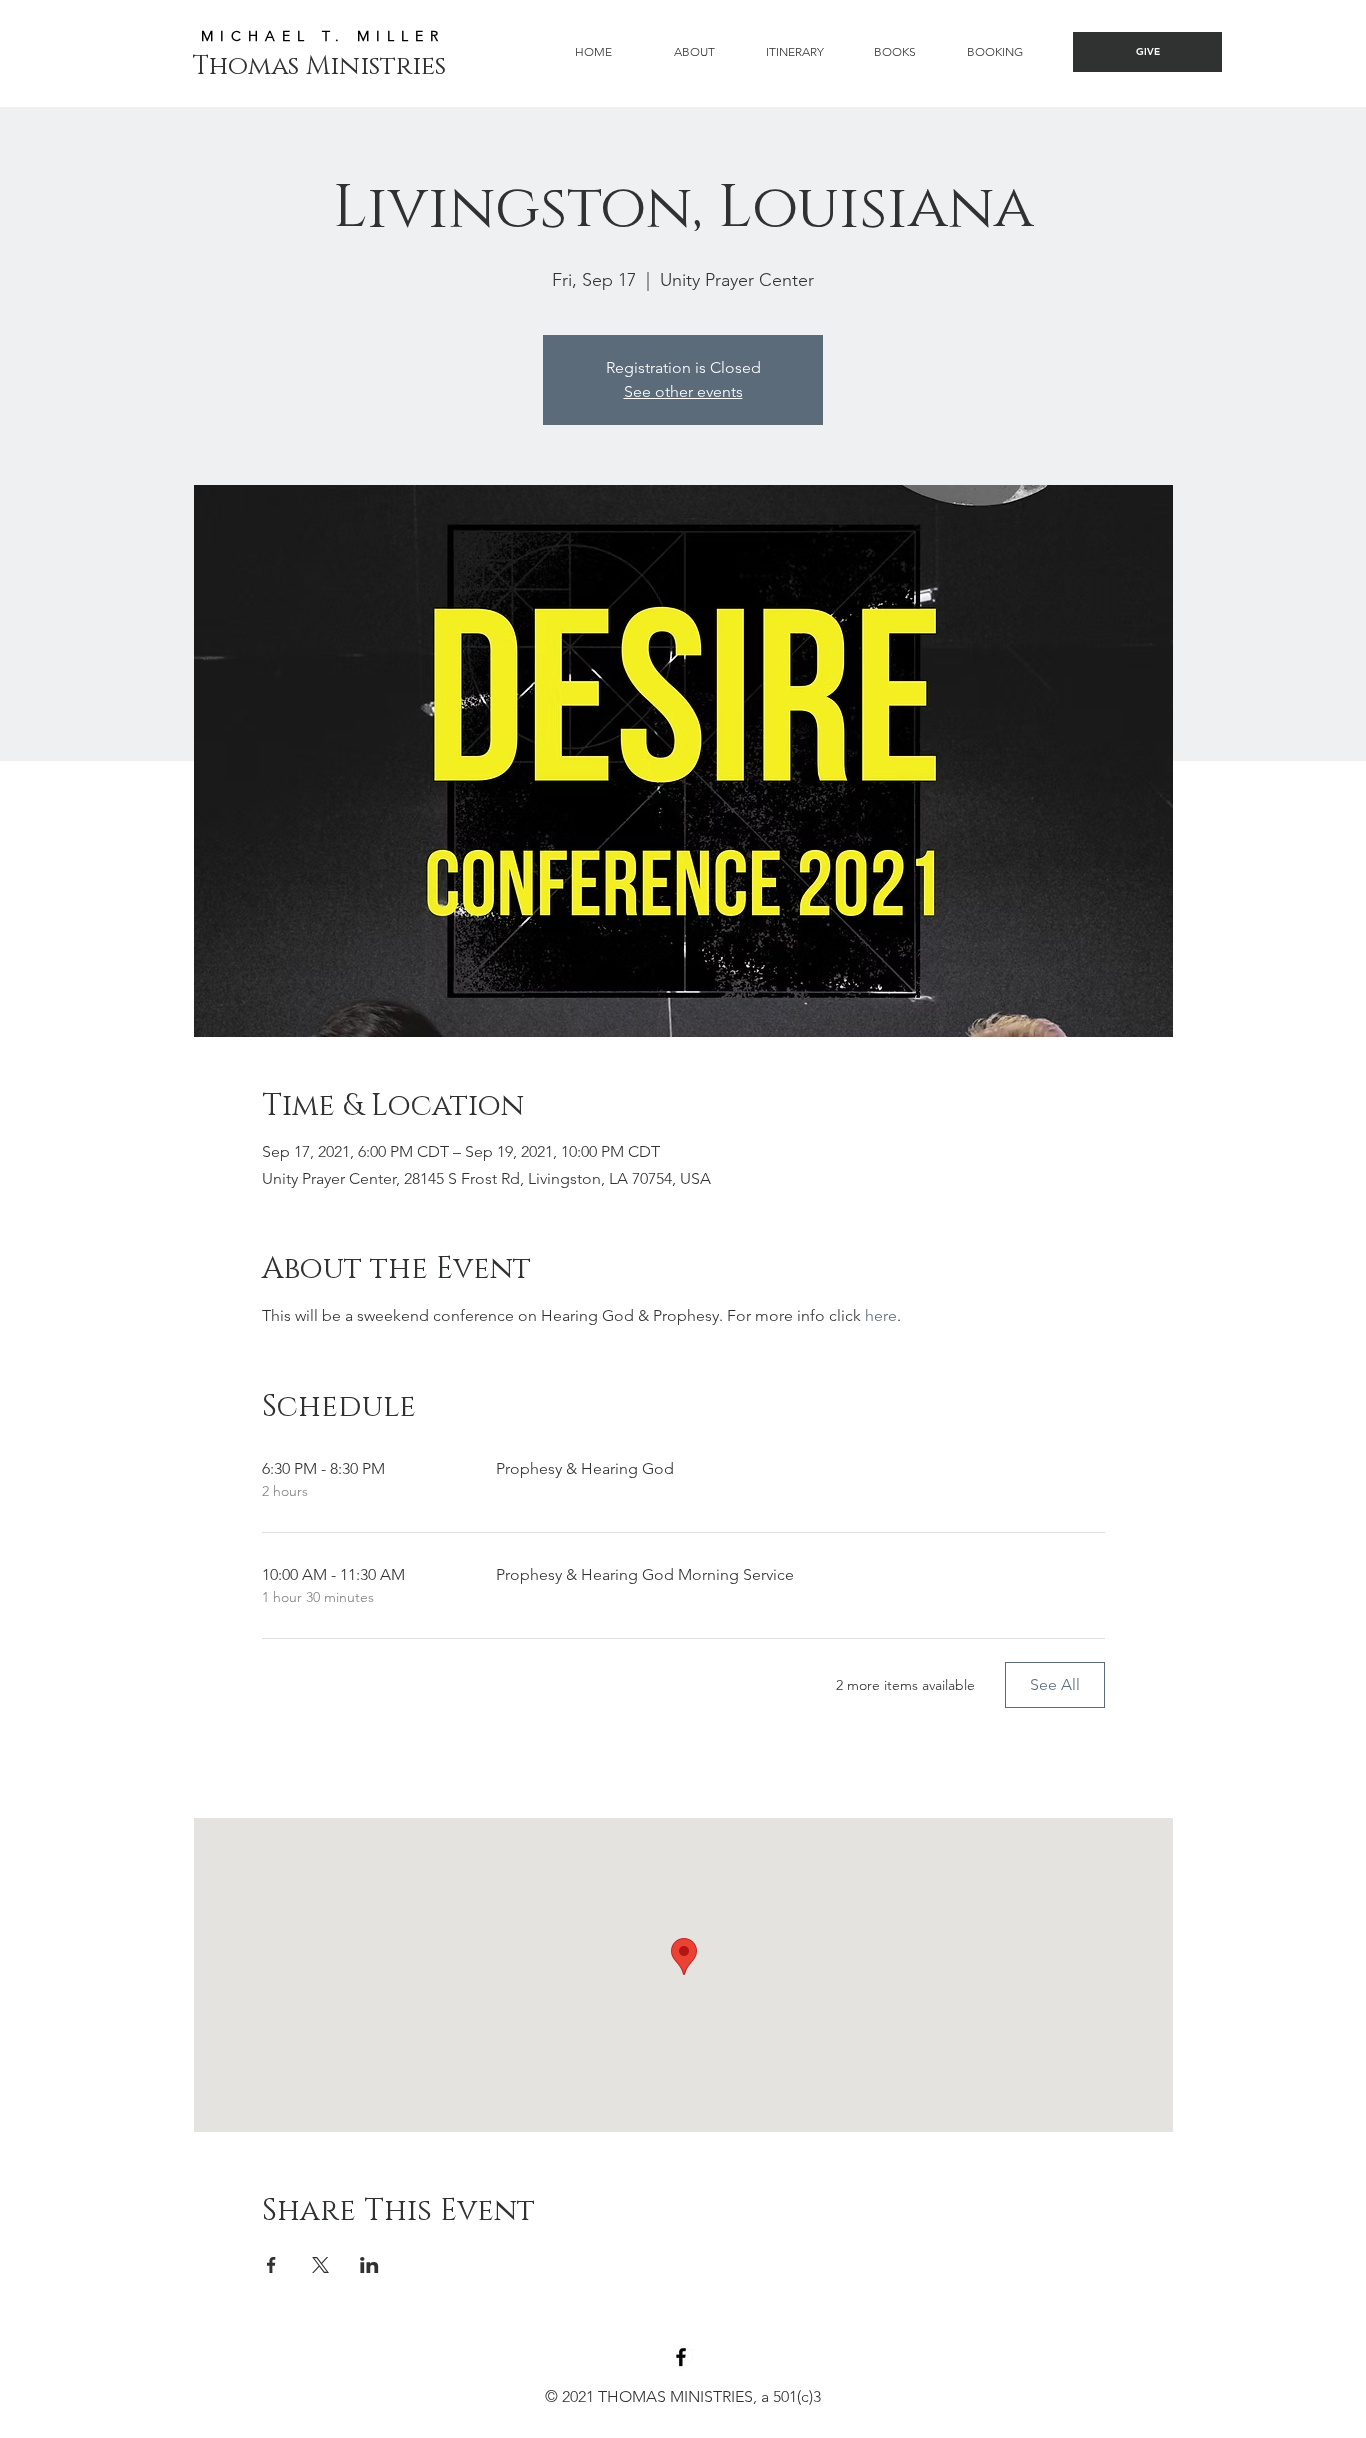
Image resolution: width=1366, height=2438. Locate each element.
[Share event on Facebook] (271, 2265)
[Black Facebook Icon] (681, 2357)
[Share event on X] (320, 2265)
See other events (683, 391)
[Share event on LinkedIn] (369, 2265)
